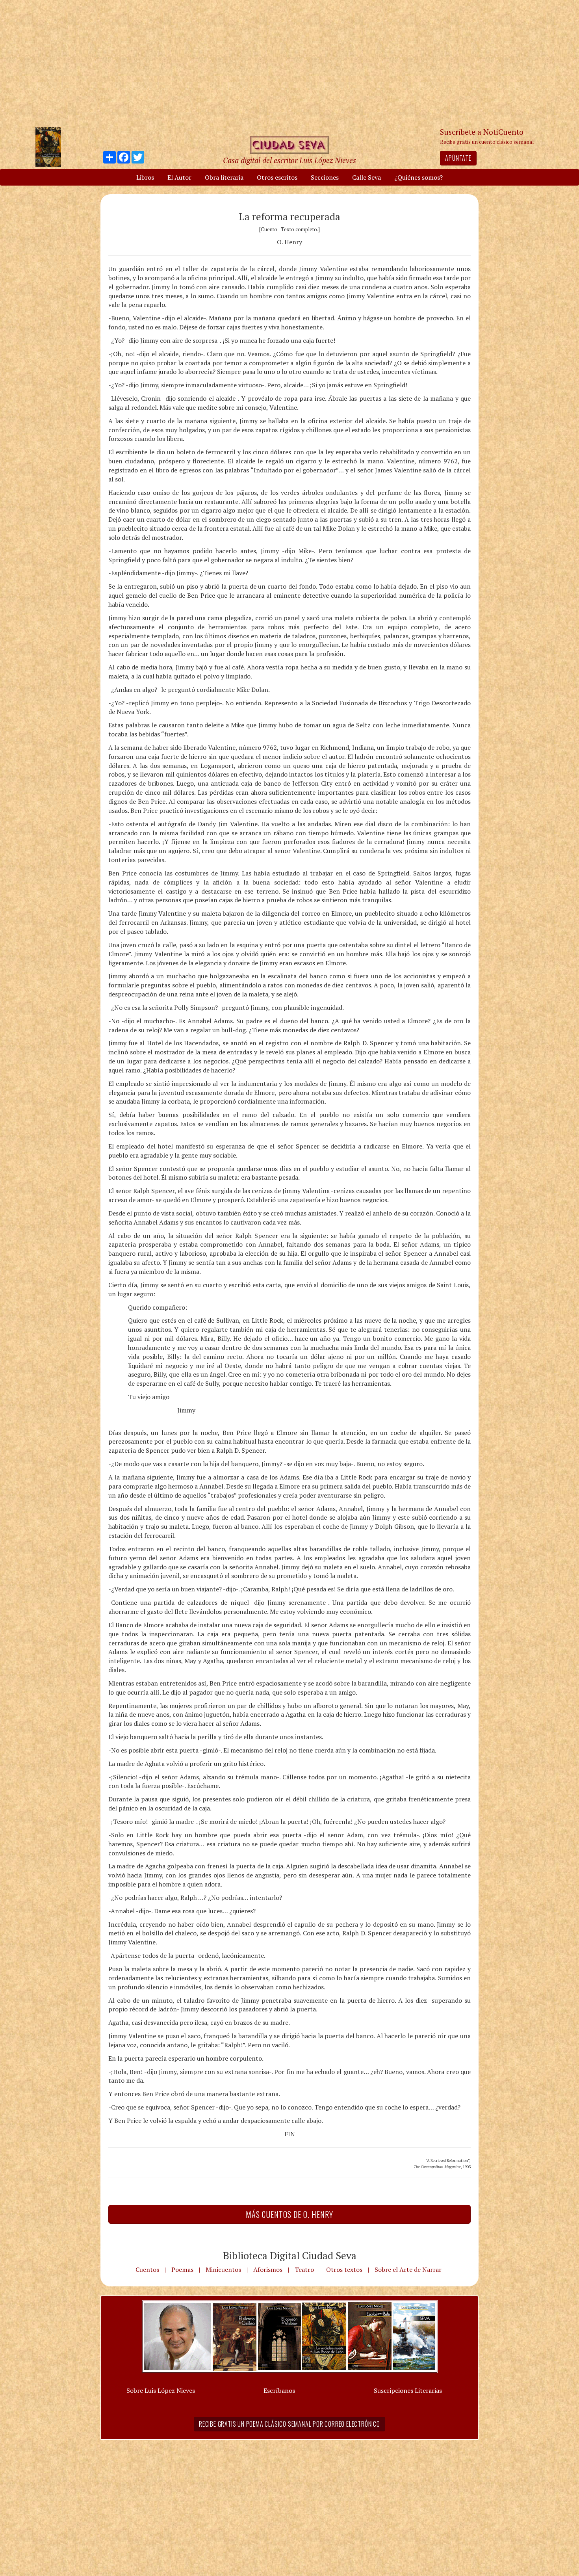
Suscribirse (249, 1348)
